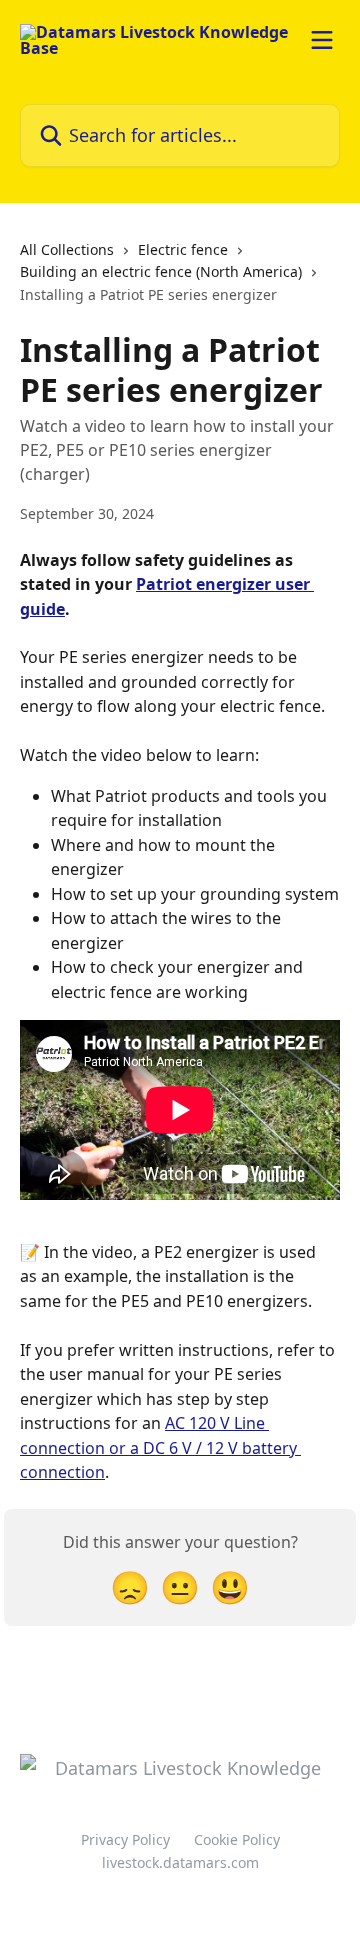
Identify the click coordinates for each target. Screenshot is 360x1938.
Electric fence (183, 249)
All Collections (67, 249)
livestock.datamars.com (180, 1862)
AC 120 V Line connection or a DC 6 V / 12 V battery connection (160, 1447)
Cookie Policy (237, 1839)
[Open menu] (322, 40)
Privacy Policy (125, 1839)
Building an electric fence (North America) (161, 271)
